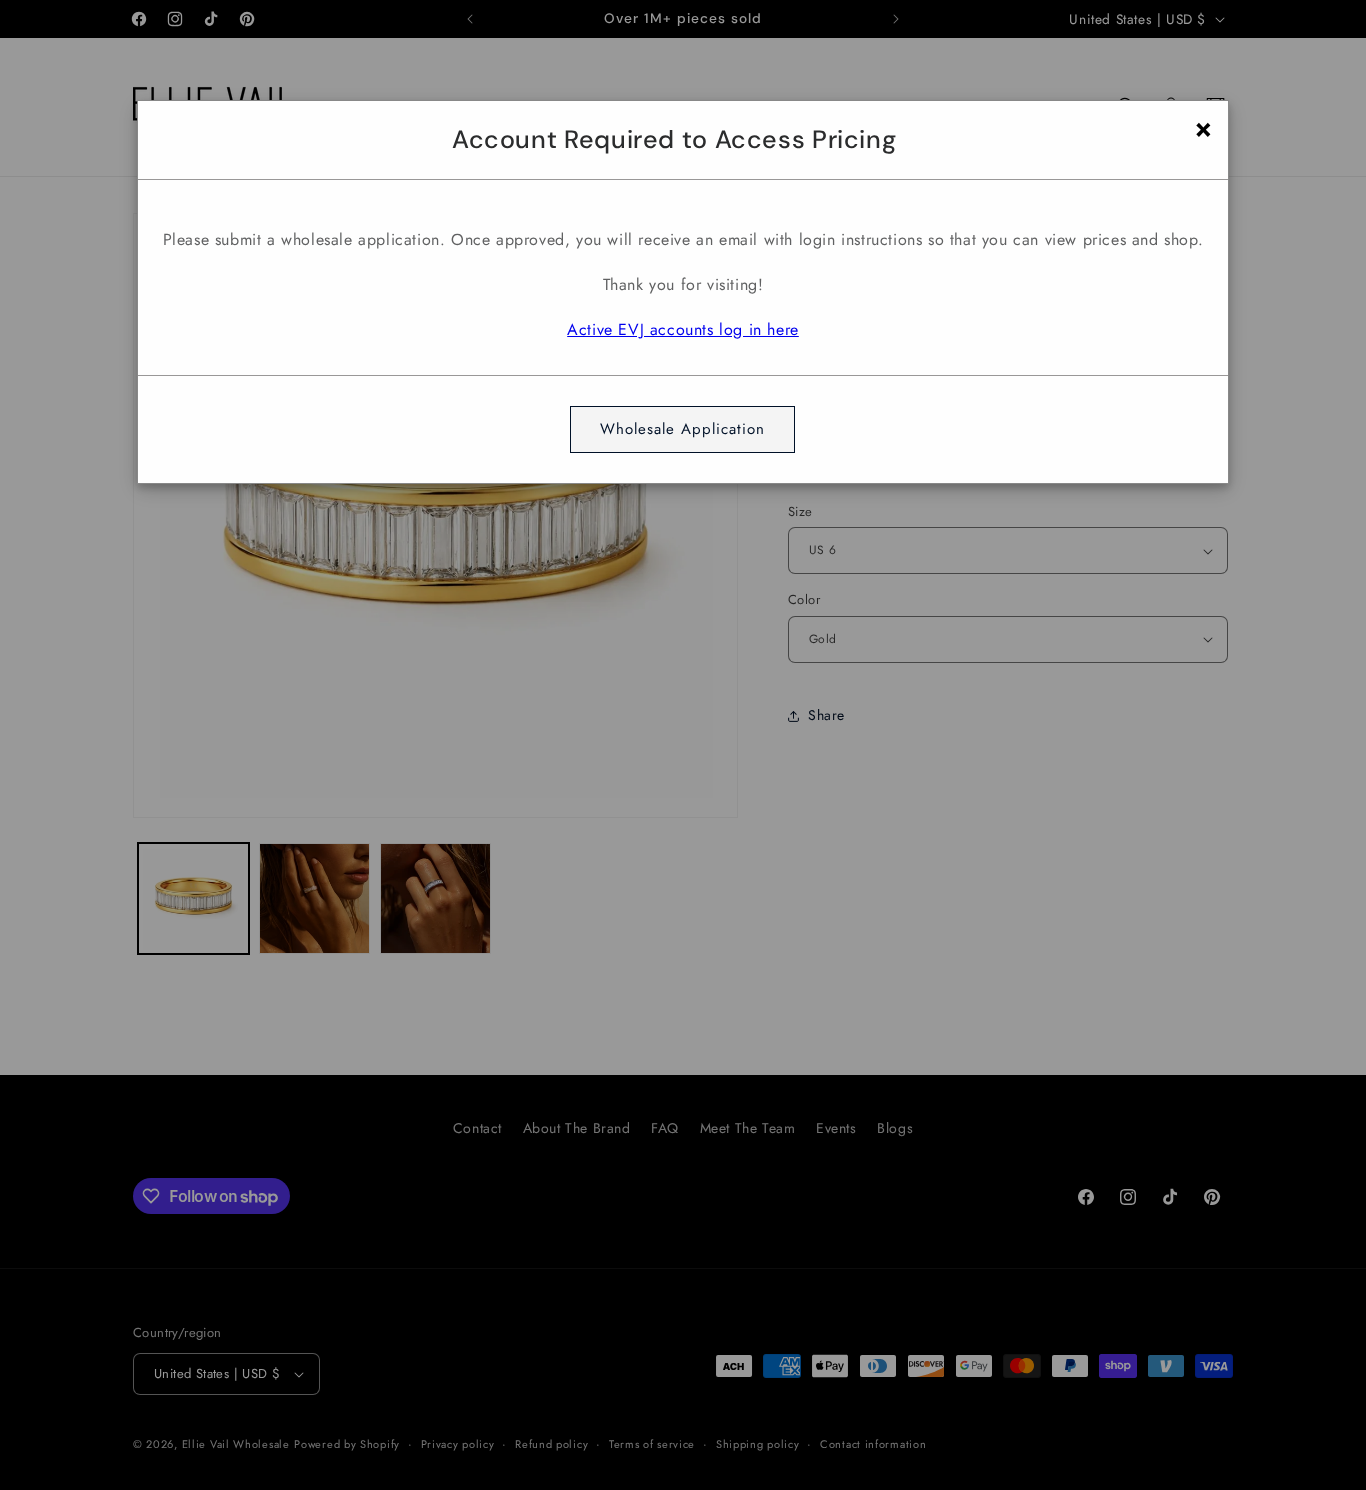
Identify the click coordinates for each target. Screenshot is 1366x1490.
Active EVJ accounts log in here (683, 329)
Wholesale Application (682, 429)
